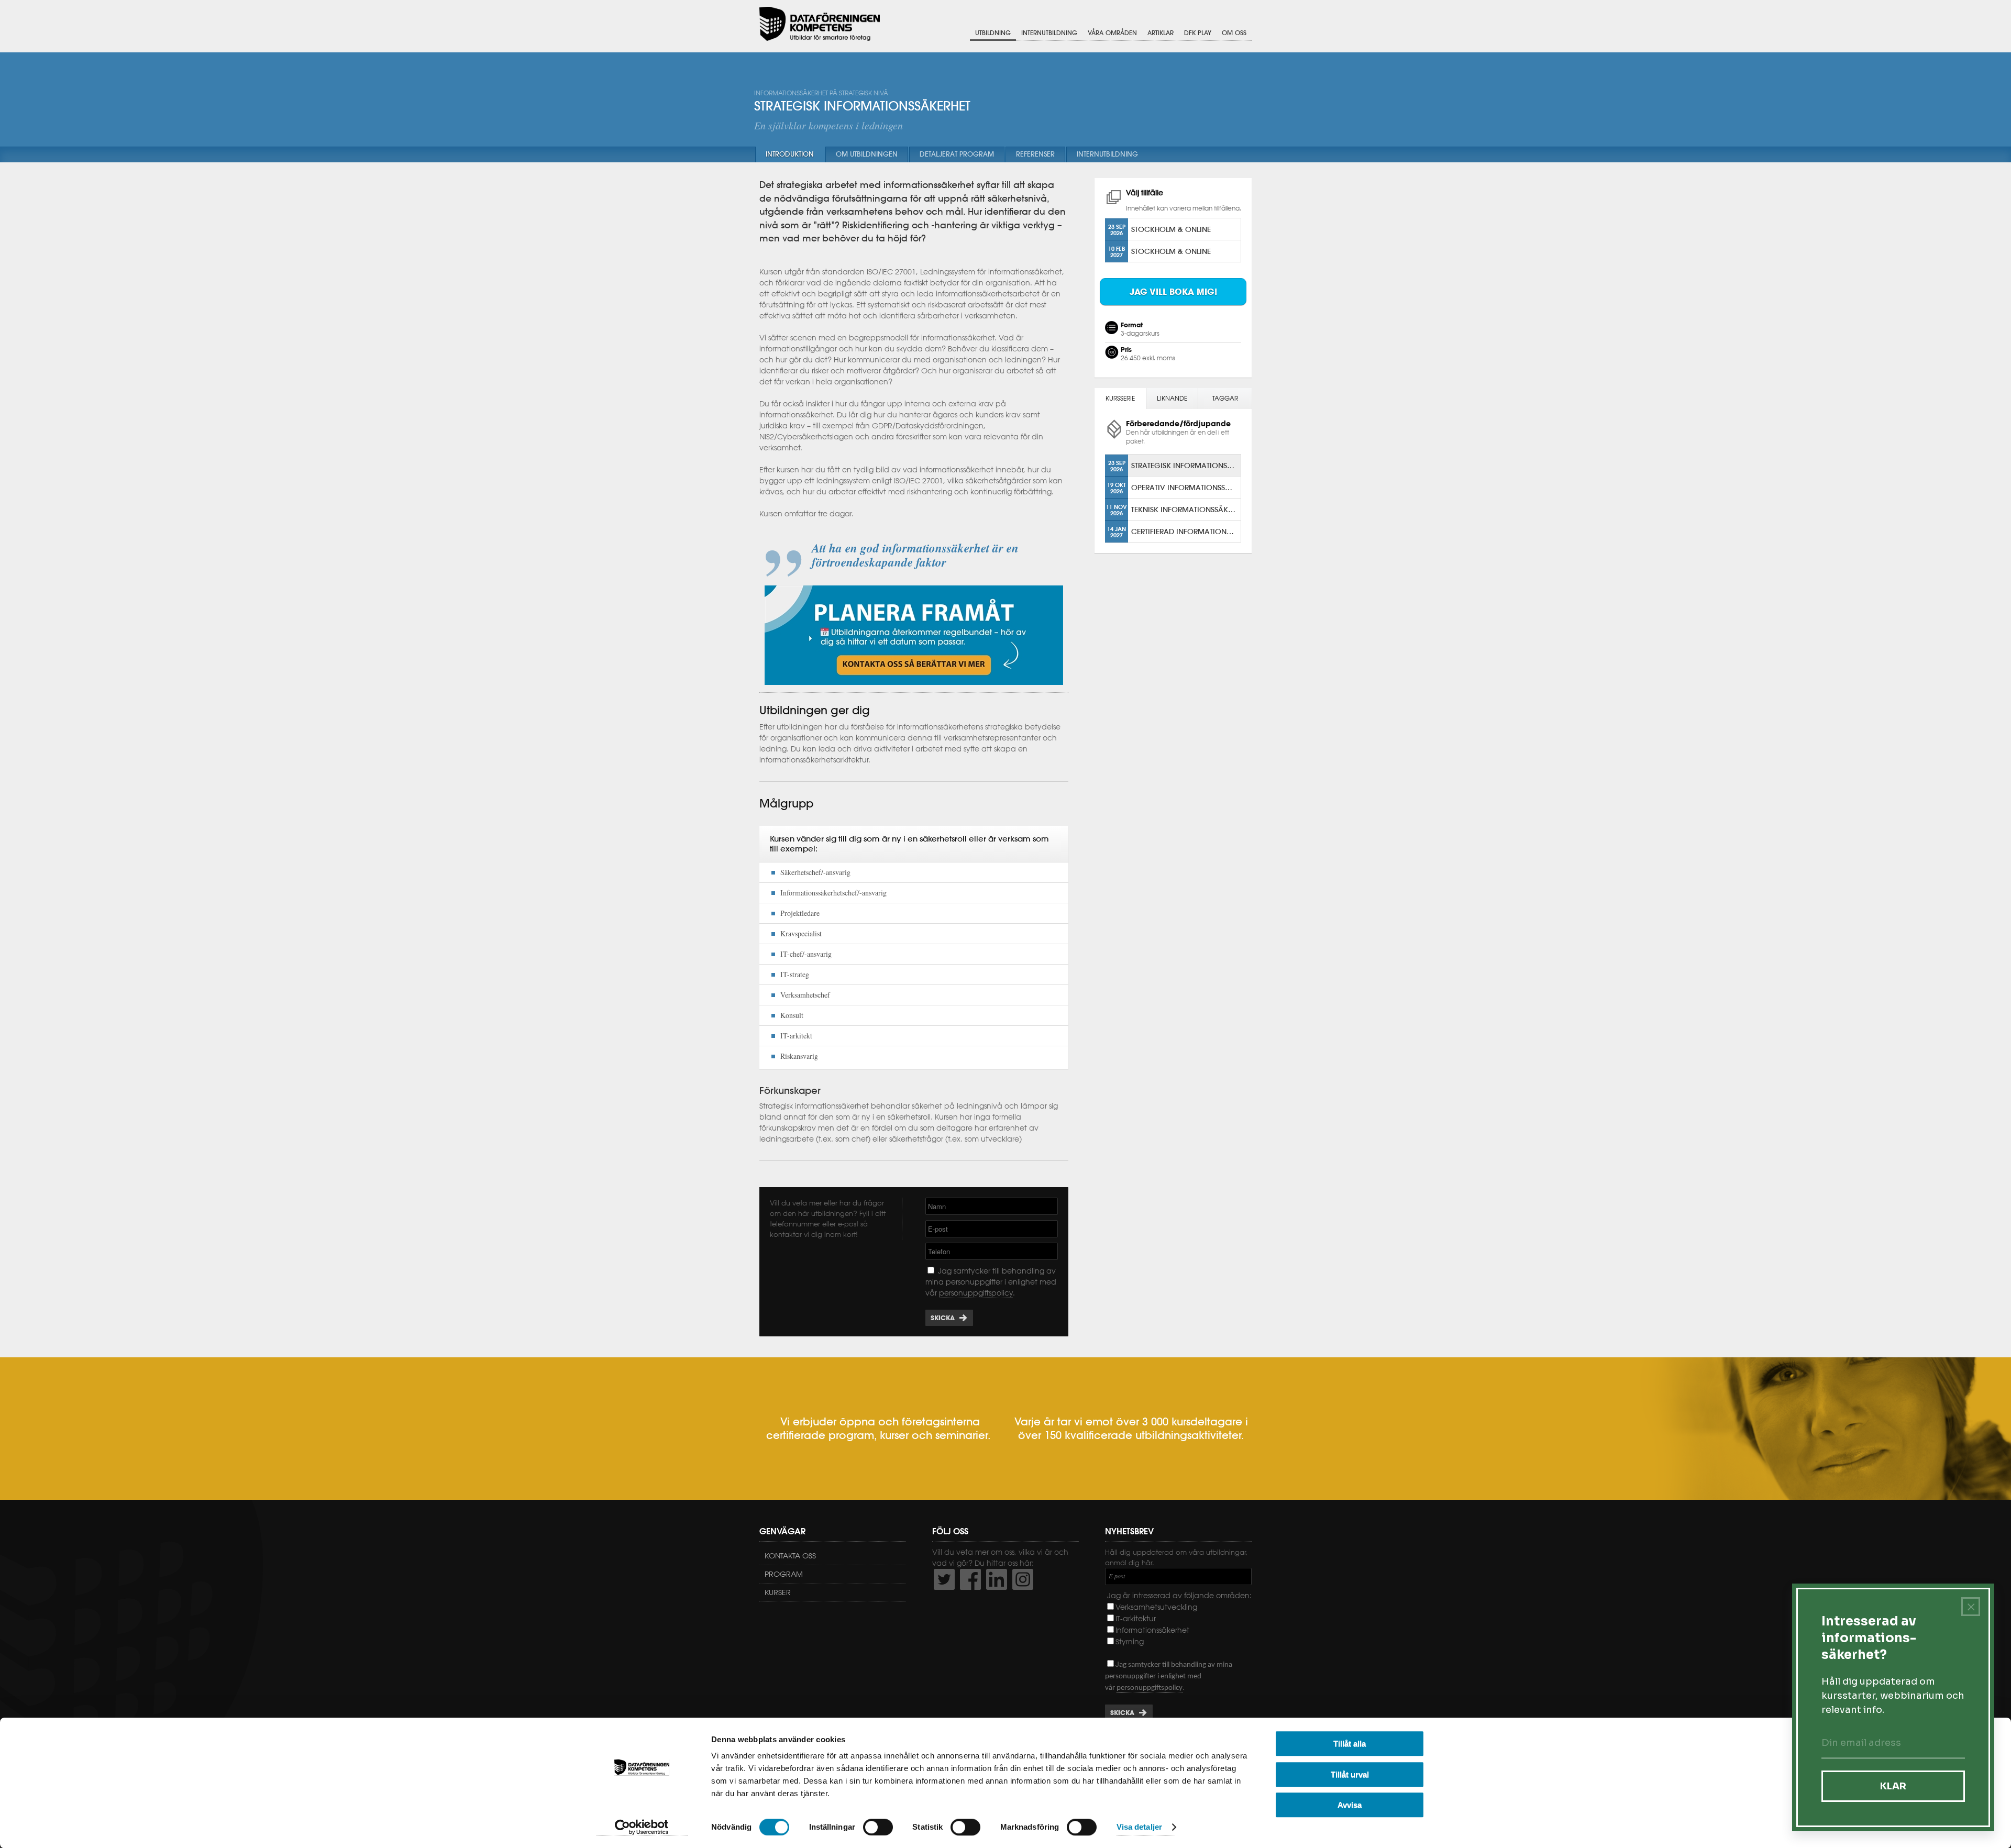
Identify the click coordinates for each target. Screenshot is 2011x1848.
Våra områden (1112, 33)
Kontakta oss (790, 1556)
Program (784, 1574)
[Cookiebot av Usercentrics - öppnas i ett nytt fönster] (642, 1828)
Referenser (1035, 154)
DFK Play (1198, 33)
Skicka (943, 1318)
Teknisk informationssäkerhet (1186, 509)
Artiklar (1161, 33)
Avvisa (1350, 1805)
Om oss (1234, 33)
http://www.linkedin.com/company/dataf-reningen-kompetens (997, 1579)
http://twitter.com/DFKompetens (944, 1579)
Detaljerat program (957, 154)
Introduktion (790, 154)
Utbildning (993, 33)
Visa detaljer (1139, 1827)
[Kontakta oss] (914, 688)
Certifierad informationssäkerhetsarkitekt (1186, 531)
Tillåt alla (1350, 1744)
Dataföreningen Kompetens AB (820, 24)
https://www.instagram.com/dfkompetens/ (1023, 1579)
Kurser (778, 1592)
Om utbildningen (867, 154)
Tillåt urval (1350, 1774)
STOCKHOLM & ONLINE (1171, 229)
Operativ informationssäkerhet (1186, 487)
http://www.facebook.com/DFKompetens (970, 1579)
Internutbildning (1049, 33)
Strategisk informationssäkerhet (1186, 465)
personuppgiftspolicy (976, 1293)
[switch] (878, 1827)
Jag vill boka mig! (1173, 292)
